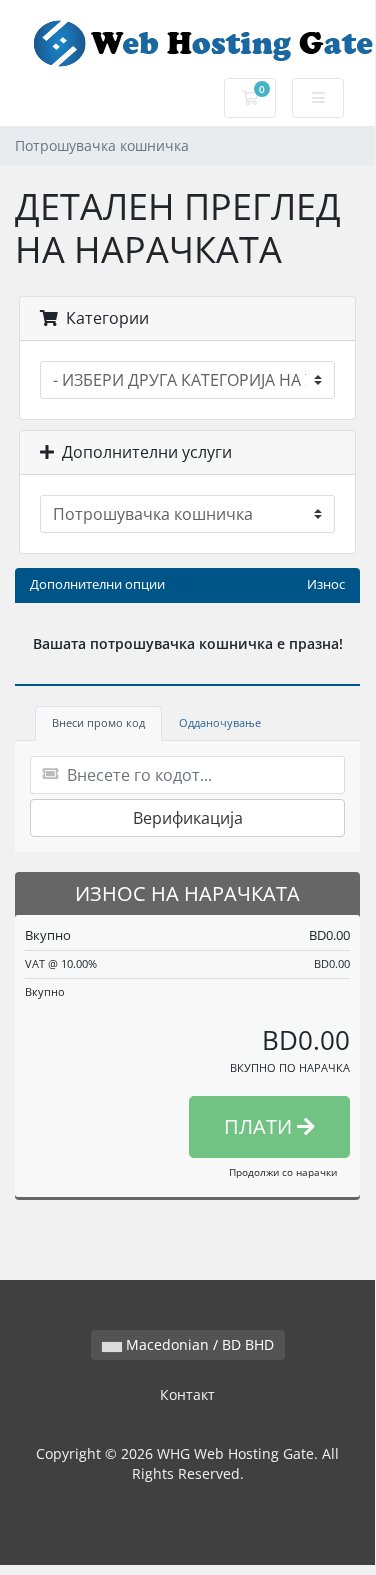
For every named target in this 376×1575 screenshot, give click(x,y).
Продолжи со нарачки (283, 1172)
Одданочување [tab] (220, 722)
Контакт (187, 1394)
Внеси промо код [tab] (98, 722)
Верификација (188, 818)
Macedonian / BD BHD (198, 1344)
